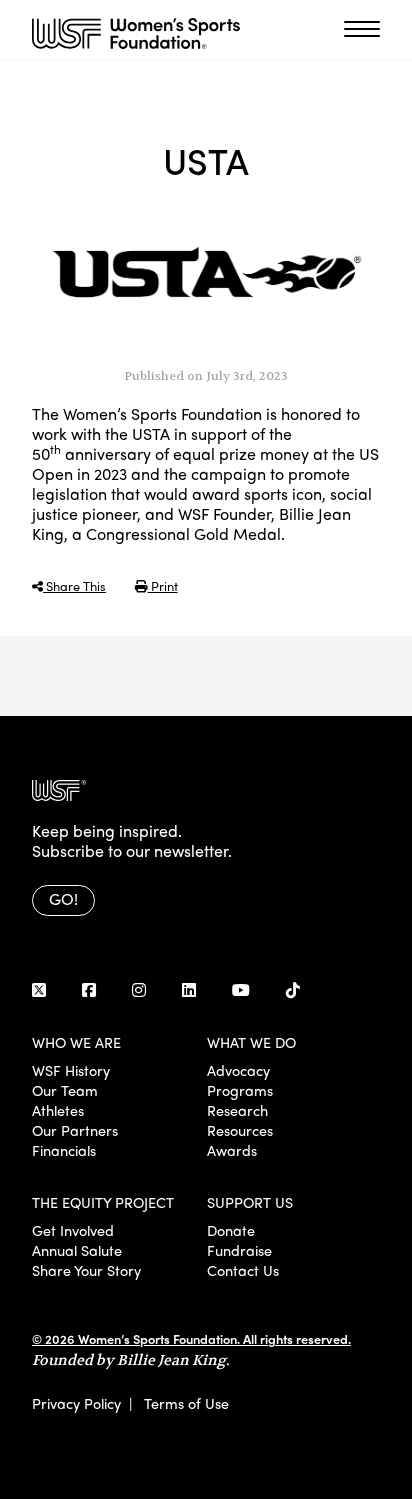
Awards (232, 1150)
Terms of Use (186, 1403)
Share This (74, 585)
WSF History (71, 1070)
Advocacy (238, 1070)
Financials (64, 1150)
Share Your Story (86, 1270)
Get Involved (73, 1230)
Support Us (250, 1202)
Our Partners (75, 1130)
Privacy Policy (76, 1403)
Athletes (58, 1110)
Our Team (65, 1090)
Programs (240, 1090)
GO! (63, 898)
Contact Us (243, 1270)
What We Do (251, 1042)
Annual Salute (77, 1250)
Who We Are (76, 1042)
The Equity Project (103, 1202)
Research (237, 1110)
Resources (240, 1130)
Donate (231, 1230)
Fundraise (239, 1250)
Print (163, 585)
